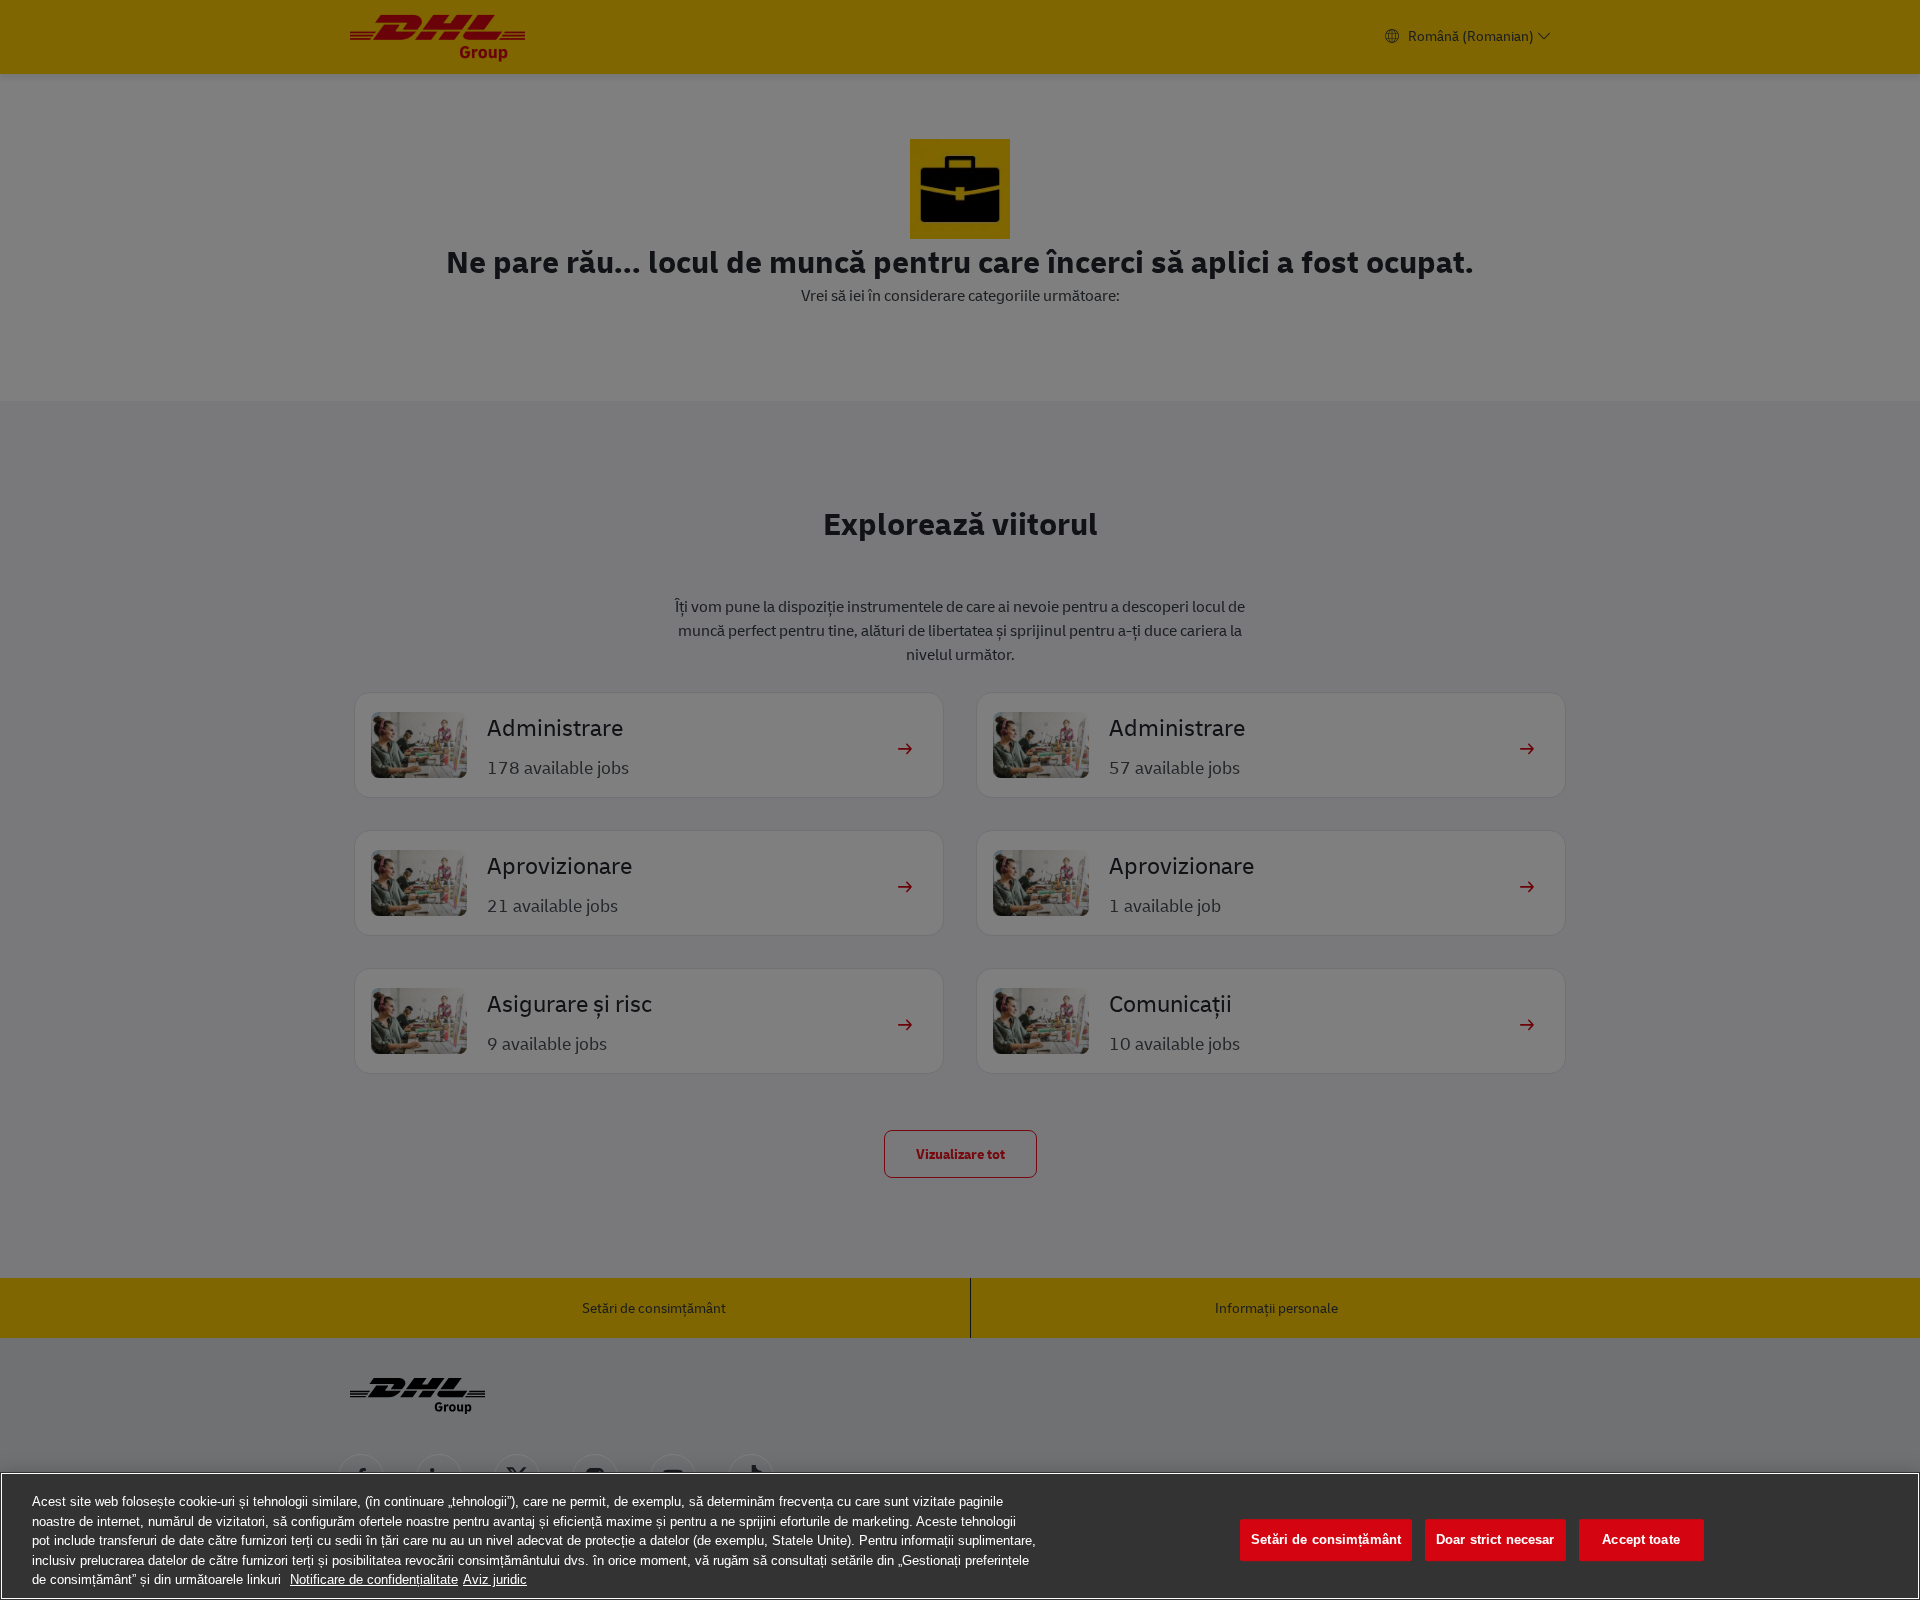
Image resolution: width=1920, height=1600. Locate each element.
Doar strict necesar (1495, 1539)
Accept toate (1641, 1539)
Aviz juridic (495, 1579)
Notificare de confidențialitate (374, 1579)
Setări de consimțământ (1326, 1539)
